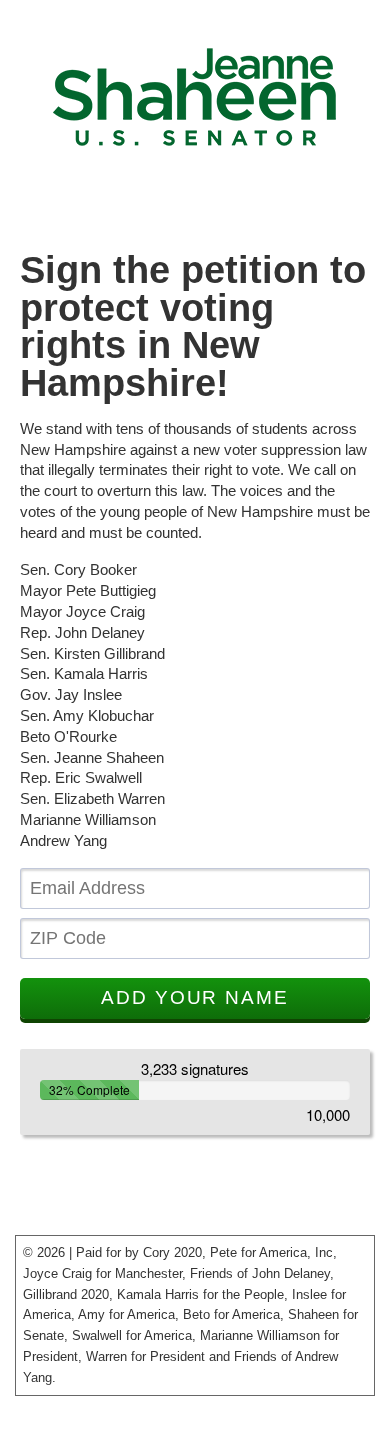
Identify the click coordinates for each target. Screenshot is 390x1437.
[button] (195, 998)
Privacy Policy (58, 1405)
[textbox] (195, 888)
